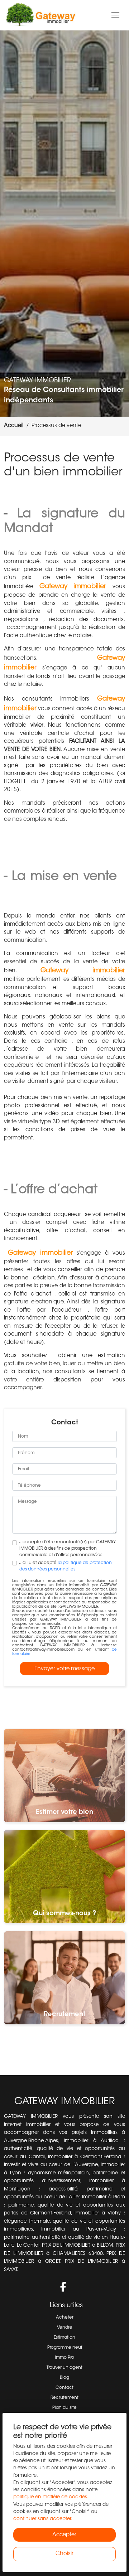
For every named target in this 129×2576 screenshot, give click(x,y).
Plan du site (64, 2408)
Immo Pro (64, 2358)
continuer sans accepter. (43, 2519)
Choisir (64, 2554)
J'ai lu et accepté (66, 1566)
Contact (64, 2388)
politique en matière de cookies (50, 2497)
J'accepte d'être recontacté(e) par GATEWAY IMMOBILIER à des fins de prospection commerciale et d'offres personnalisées (68, 1549)
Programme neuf (65, 2348)
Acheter (65, 2318)
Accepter (64, 2535)
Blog (64, 2378)
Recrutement (64, 2398)
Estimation (64, 2338)
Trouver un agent (64, 2368)
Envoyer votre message (64, 1669)
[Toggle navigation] (116, 15)
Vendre (65, 2328)
